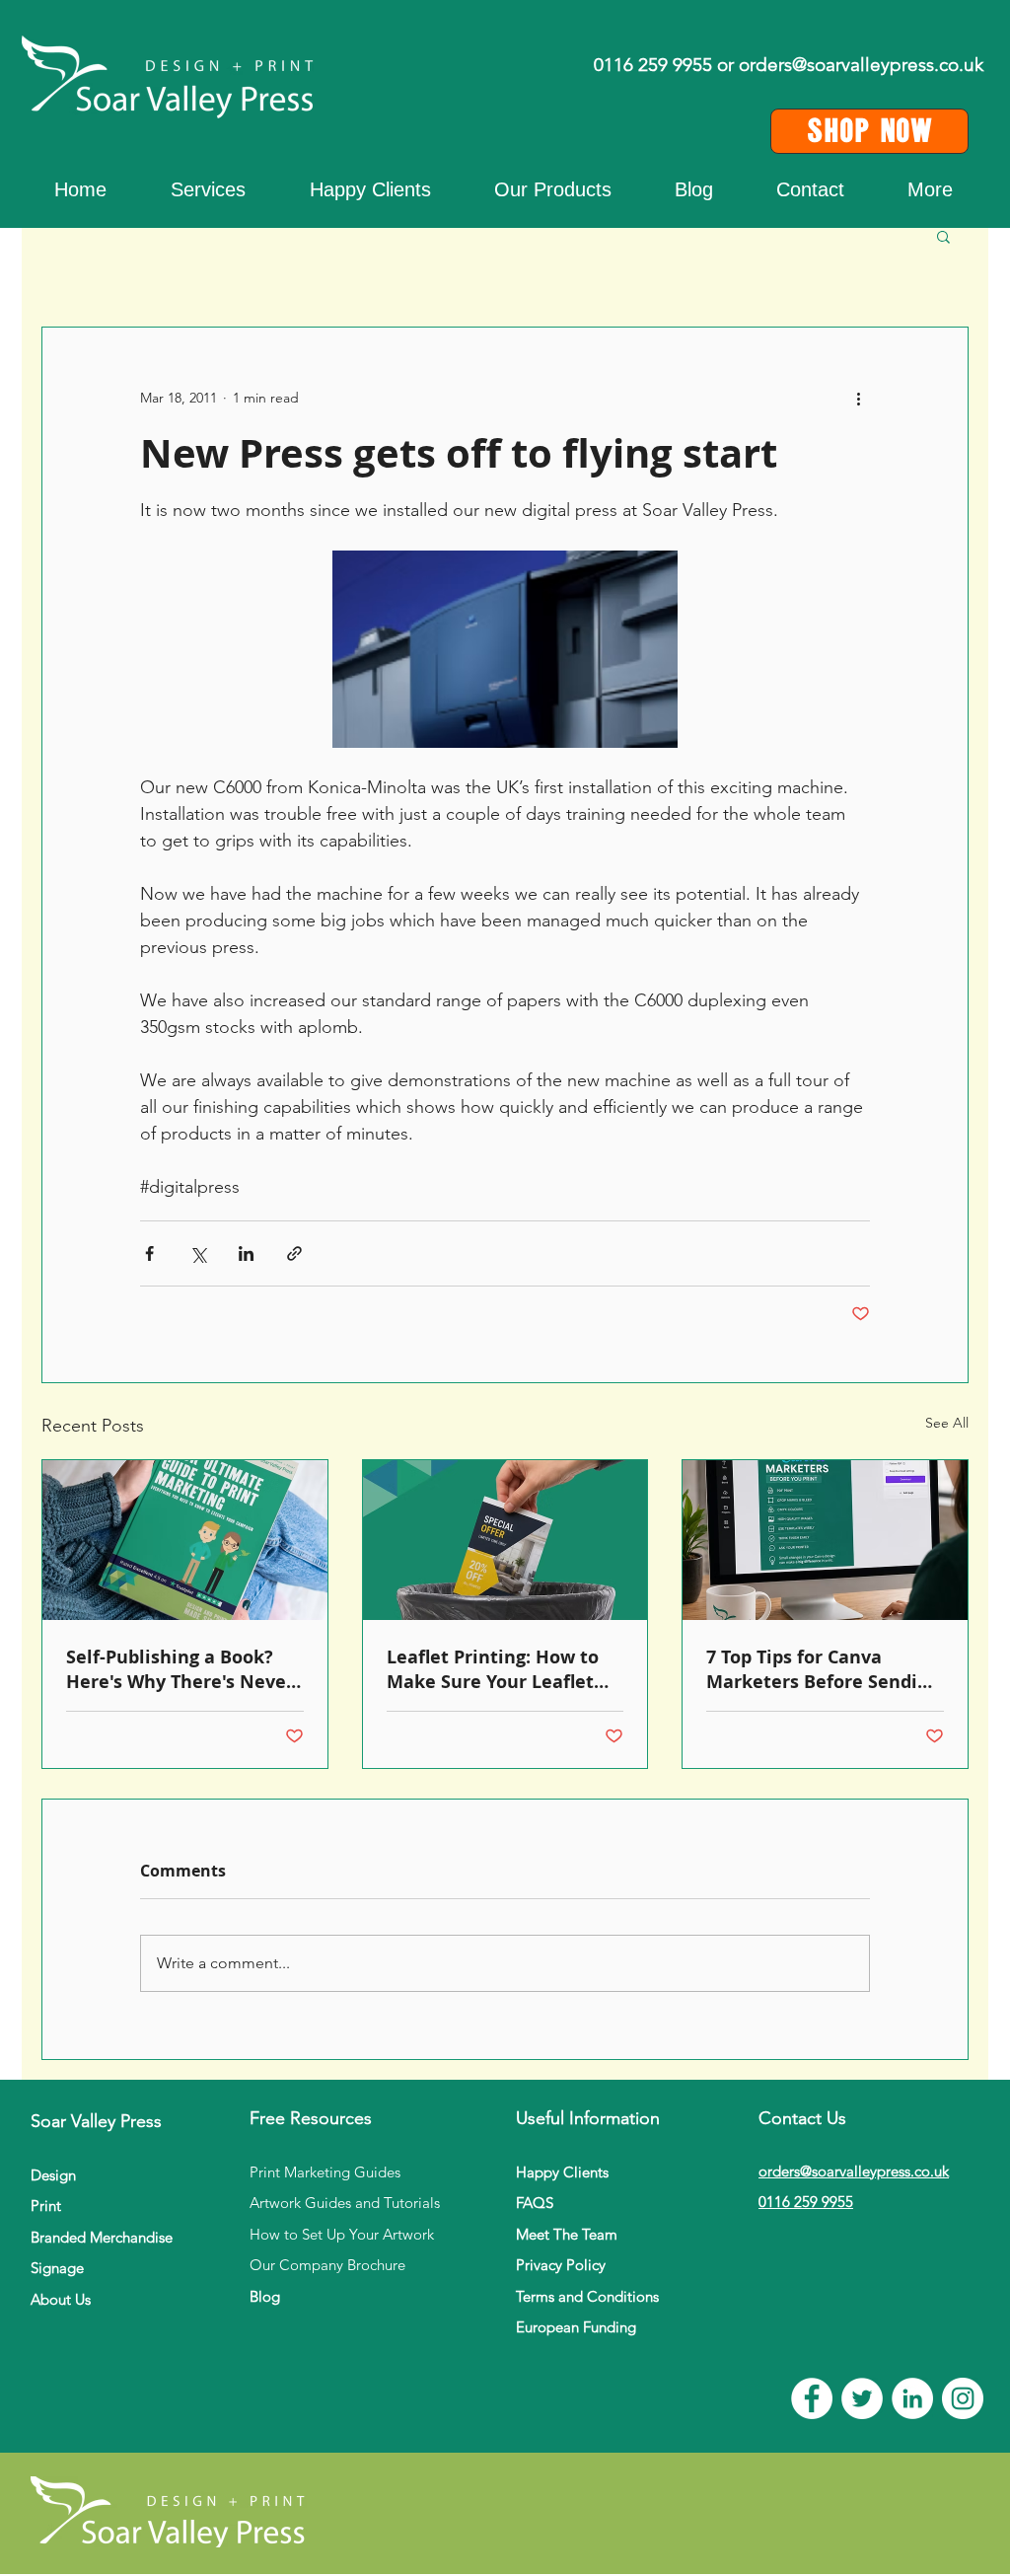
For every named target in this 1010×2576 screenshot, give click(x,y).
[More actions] (858, 399)
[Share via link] (294, 1253)
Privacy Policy (561, 2265)
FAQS (535, 2203)
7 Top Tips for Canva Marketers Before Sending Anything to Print (823, 1669)
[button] (930, 189)
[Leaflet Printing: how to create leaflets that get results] (505, 1540)
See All (947, 1423)
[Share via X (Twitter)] (198, 1253)
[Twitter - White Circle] (862, 2398)
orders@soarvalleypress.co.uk (861, 65)
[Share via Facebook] (149, 1253)
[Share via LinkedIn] (246, 1253)
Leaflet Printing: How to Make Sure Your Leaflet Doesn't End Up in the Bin (501, 1669)
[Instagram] (963, 2398)
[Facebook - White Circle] (812, 2398)
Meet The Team (567, 2234)
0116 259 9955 (806, 2202)
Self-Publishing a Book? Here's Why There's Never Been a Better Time (180, 1669)
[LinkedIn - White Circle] (912, 2398)
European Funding (576, 2327)
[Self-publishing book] (185, 1540)
